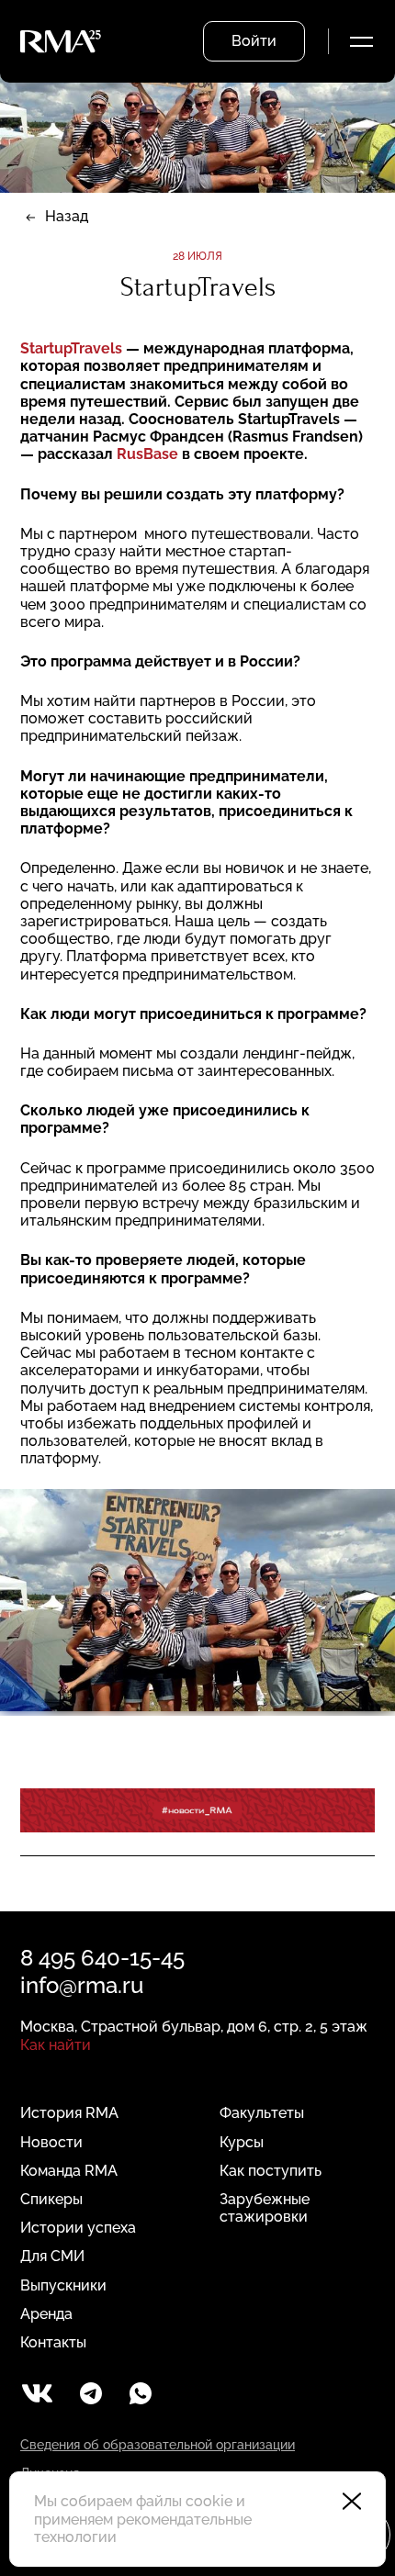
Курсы (242, 2142)
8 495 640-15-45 (102, 1958)
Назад (67, 216)
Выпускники (63, 2285)
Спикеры (51, 2199)
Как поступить (271, 2171)
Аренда (46, 2314)
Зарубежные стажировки (265, 2208)
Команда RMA (69, 2171)
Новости (51, 2142)
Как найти (56, 2045)
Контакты (53, 2342)
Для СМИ (52, 2256)
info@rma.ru (82, 1985)
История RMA (69, 2113)
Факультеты (262, 2113)
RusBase (147, 454)
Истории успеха (78, 2228)
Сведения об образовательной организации (158, 2445)
